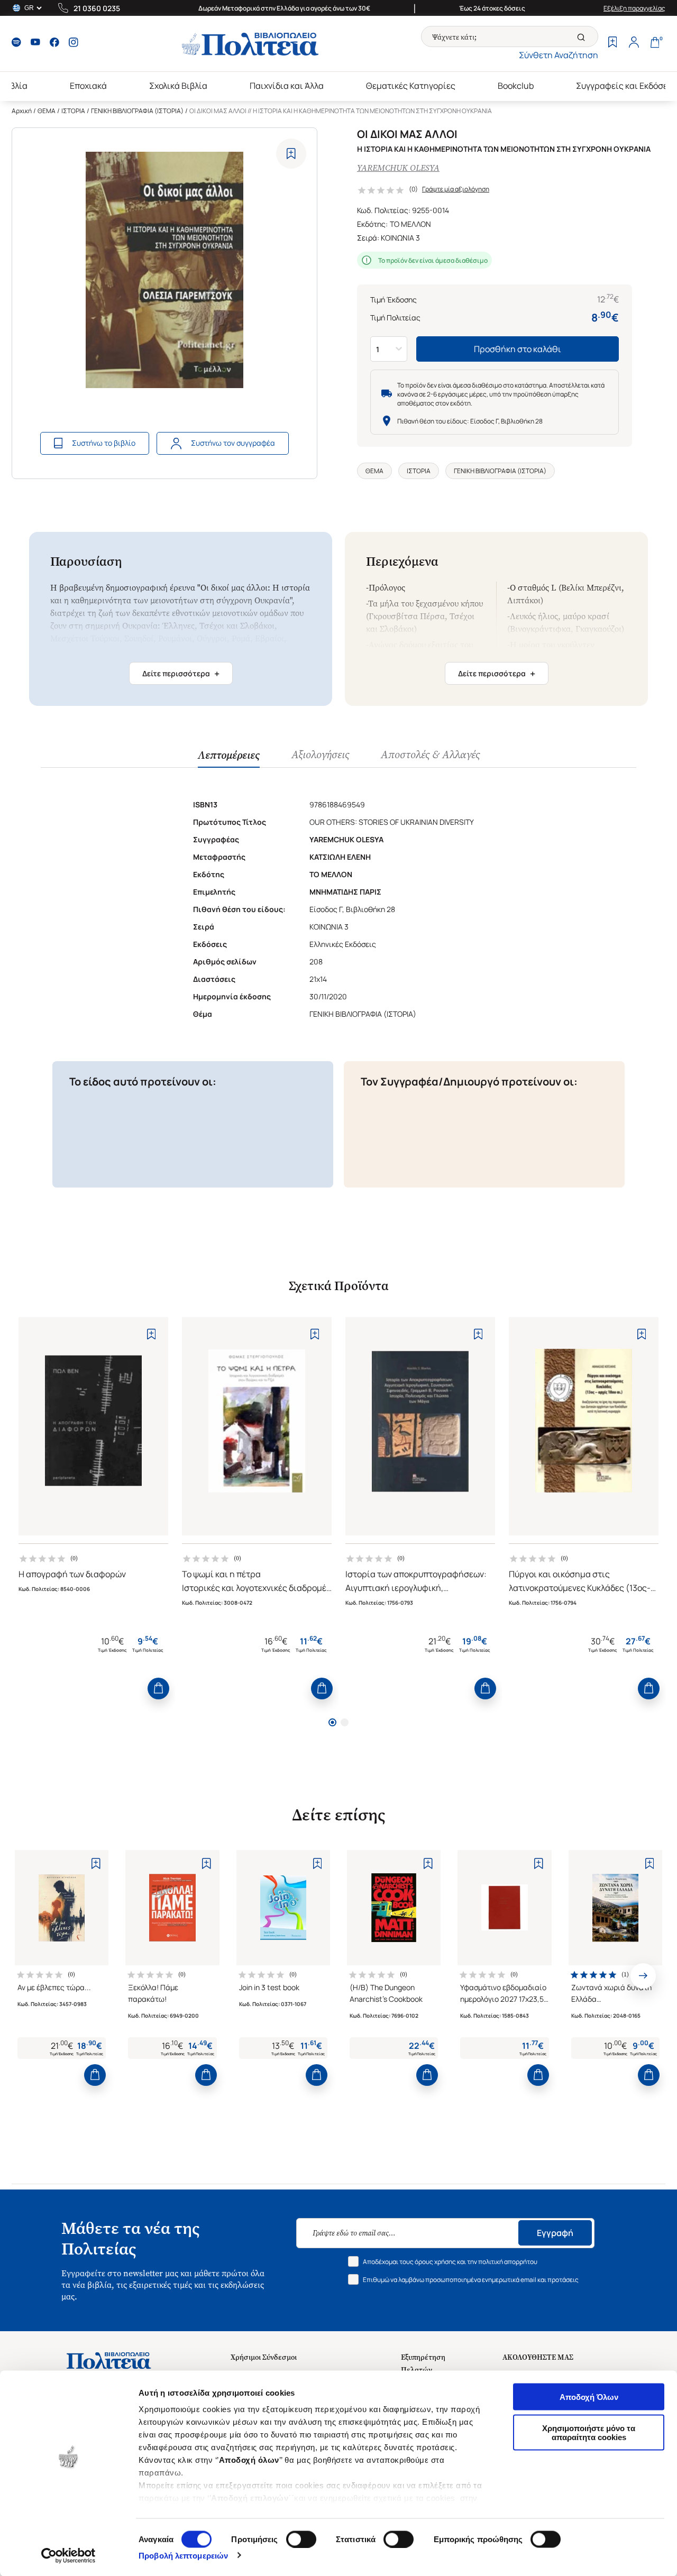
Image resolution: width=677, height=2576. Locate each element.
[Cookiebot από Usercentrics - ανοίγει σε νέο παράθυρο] (68, 2555)
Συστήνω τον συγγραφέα (233, 443)
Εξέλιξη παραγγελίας (634, 8)
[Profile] (634, 43)
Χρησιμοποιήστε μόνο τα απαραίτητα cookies (589, 2432)
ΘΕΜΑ (47, 111)
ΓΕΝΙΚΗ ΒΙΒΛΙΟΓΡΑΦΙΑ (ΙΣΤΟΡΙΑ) (137, 111)
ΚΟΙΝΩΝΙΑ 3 (400, 238)
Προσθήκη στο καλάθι (518, 349)
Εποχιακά (88, 86)
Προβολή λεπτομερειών (183, 2555)
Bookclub (516, 86)
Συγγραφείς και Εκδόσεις (626, 86)
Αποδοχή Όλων (589, 2397)
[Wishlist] (612, 43)
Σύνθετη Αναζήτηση (559, 55)
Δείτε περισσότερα (181, 674)
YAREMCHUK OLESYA (398, 168)
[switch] (301, 2539)
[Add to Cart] (158, 1689)
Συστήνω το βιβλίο (104, 443)
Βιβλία (15, 86)
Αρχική (22, 111)
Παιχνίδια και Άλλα (287, 86)
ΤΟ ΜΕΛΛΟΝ (410, 224)
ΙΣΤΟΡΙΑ (73, 111)
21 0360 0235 (97, 8)
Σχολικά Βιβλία (178, 86)
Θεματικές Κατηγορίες (411, 86)
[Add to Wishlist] (291, 154)
